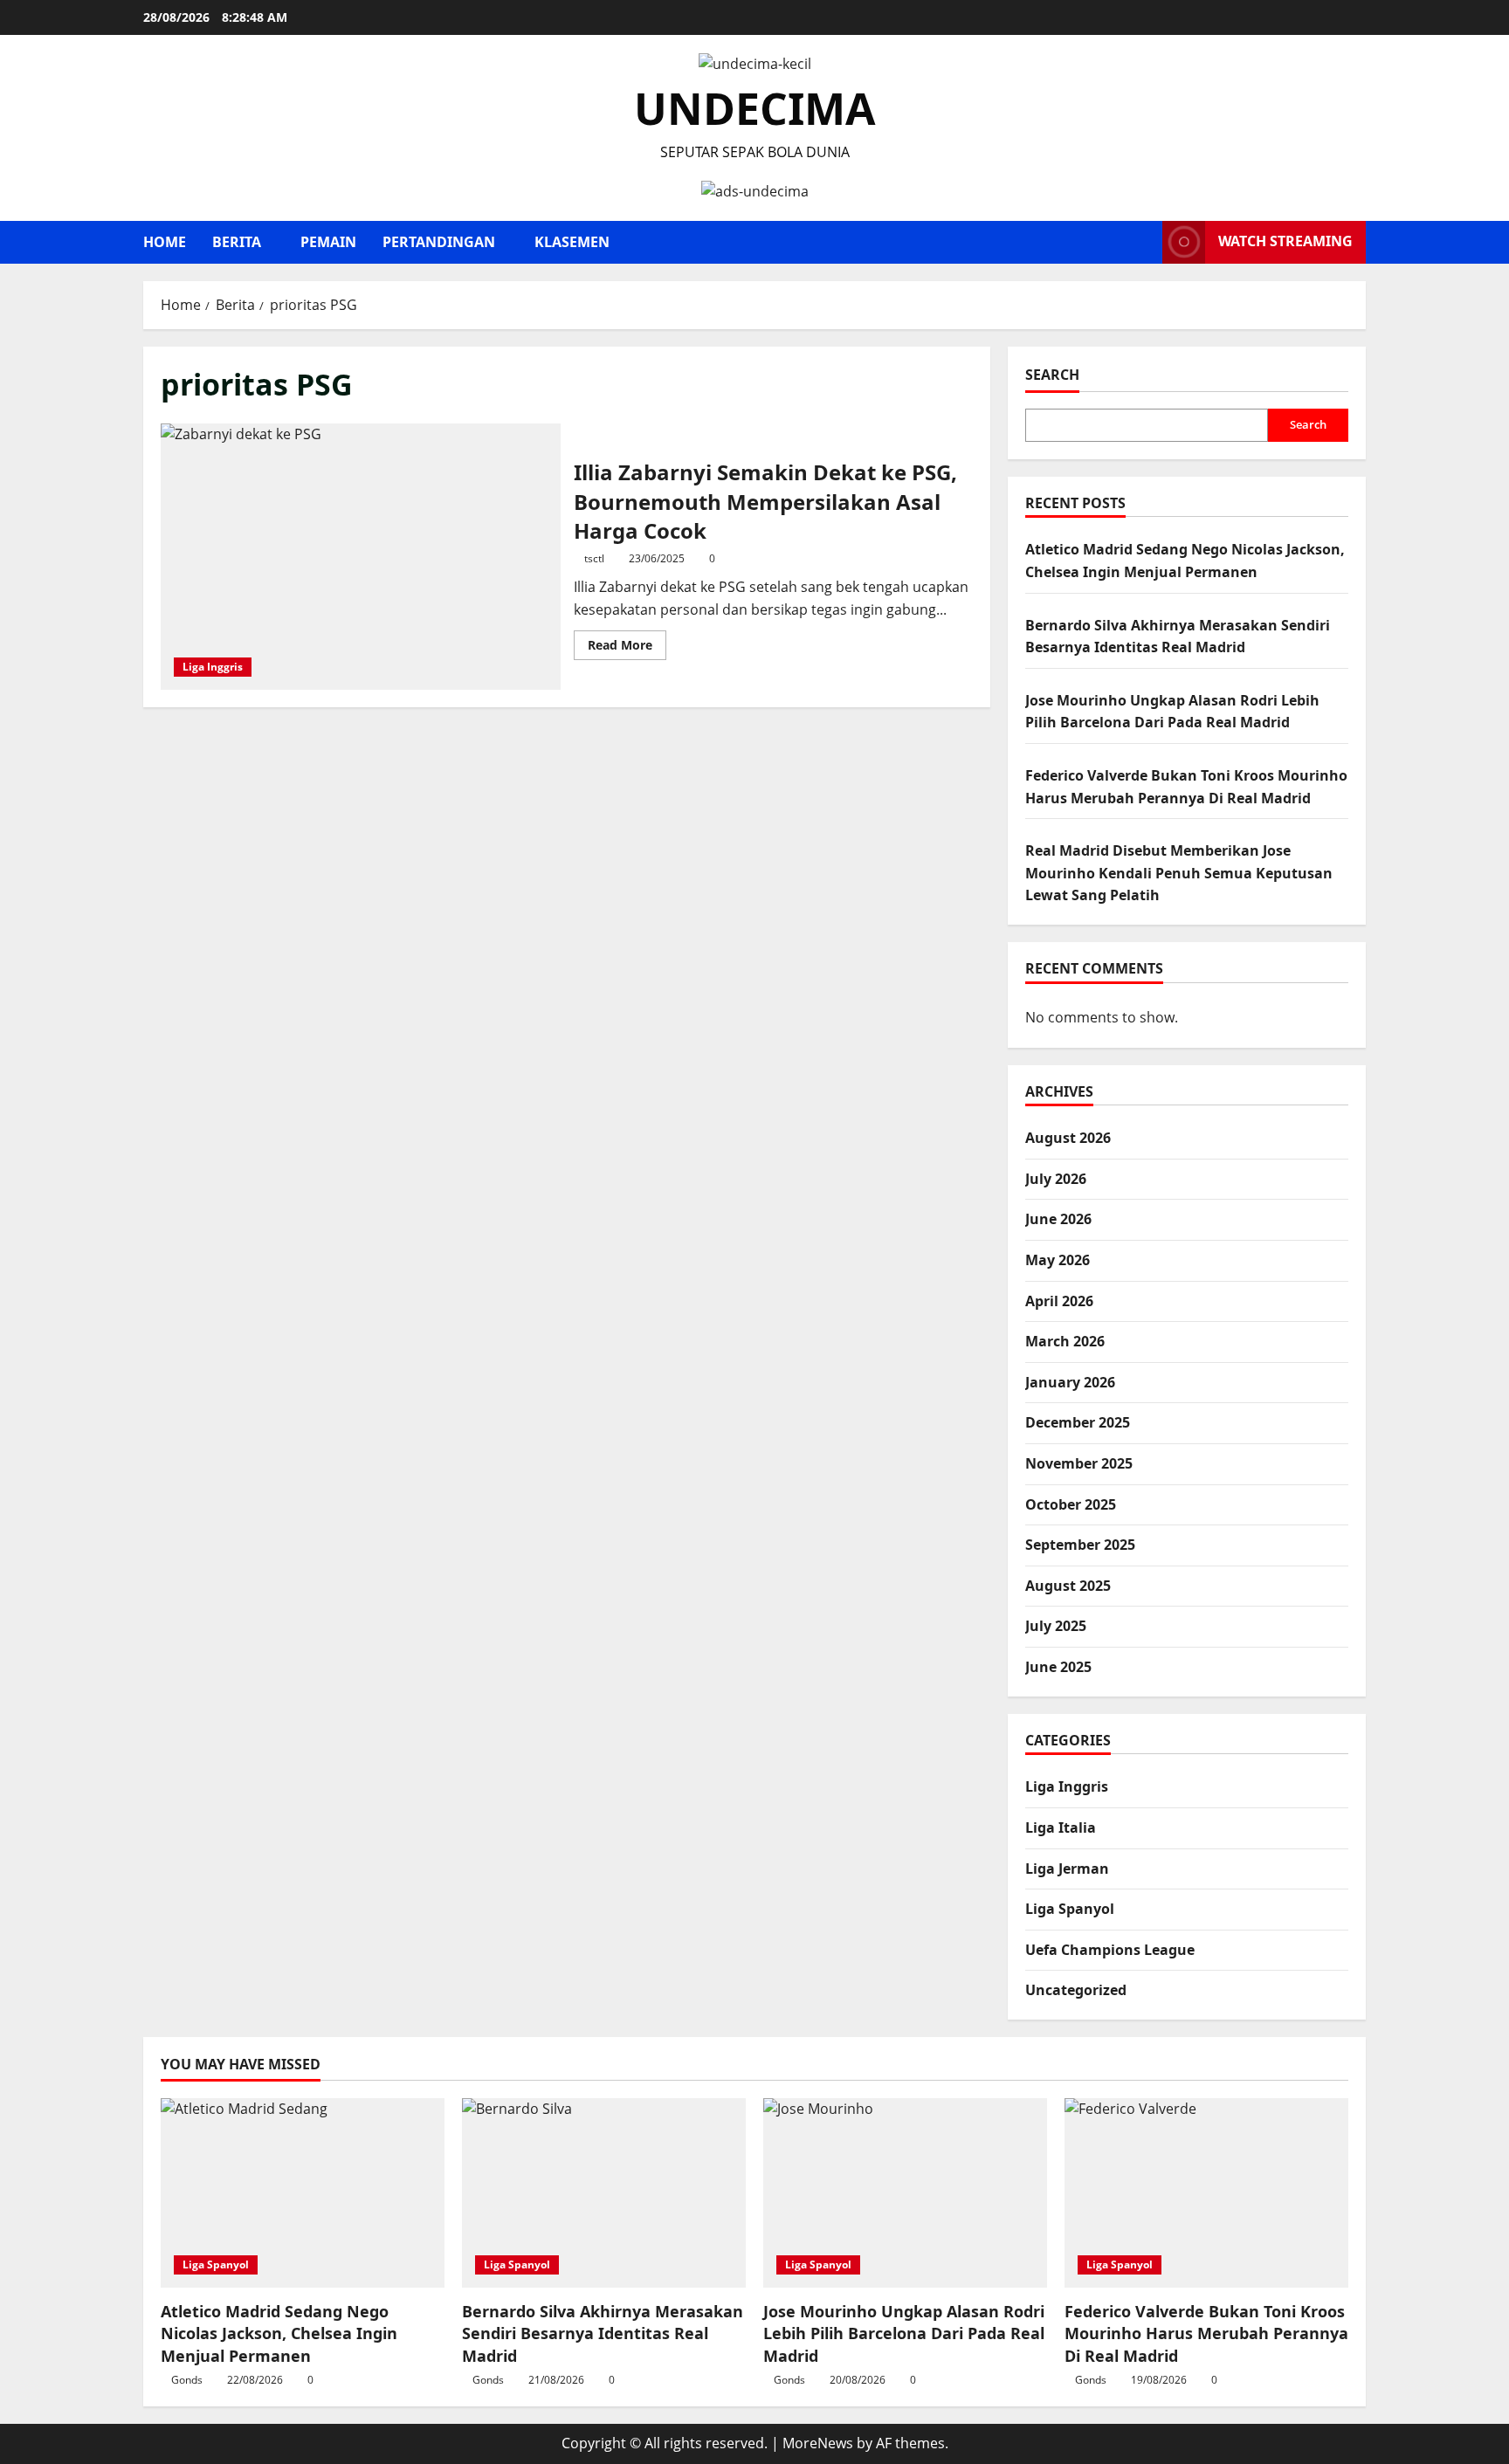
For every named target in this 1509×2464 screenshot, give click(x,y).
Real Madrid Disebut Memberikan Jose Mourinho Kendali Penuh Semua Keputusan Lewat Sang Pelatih (1179, 873)
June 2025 (1058, 1667)
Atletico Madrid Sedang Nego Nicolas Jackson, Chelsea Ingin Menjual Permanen (279, 2333)
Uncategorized (1076, 1990)
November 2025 (1079, 1463)
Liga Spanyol (1070, 1909)
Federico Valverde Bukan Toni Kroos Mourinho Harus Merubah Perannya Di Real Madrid (1206, 2333)
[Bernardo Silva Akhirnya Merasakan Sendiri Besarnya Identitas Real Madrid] (604, 2193)
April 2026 (1059, 1301)
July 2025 (1056, 1627)
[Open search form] (1144, 242)
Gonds (187, 2380)
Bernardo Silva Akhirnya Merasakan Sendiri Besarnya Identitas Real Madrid (603, 2333)
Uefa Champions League (1110, 1950)
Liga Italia (1061, 1827)
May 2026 (1058, 1260)
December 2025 (1078, 1423)
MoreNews (818, 2443)
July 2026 (1056, 1179)
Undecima (755, 108)
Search (1052, 375)
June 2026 (1058, 1220)
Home (165, 242)
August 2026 (1068, 1138)
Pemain (328, 242)
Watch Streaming (1285, 241)
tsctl (594, 558)
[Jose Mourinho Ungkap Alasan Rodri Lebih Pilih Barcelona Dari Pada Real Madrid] (905, 2193)
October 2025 (1071, 1504)
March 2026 (1065, 1341)
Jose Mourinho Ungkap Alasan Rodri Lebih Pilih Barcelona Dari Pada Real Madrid (904, 2333)
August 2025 (1068, 1586)
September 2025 (1080, 1545)
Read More (627, 648)
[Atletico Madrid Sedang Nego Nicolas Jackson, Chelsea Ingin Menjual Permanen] (303, 2193)
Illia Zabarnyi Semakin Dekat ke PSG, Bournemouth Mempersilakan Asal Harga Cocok (361, 557)
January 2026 (1070, 1382)
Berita (237, 242)
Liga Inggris (213, 667)
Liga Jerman (1067, 1869)
